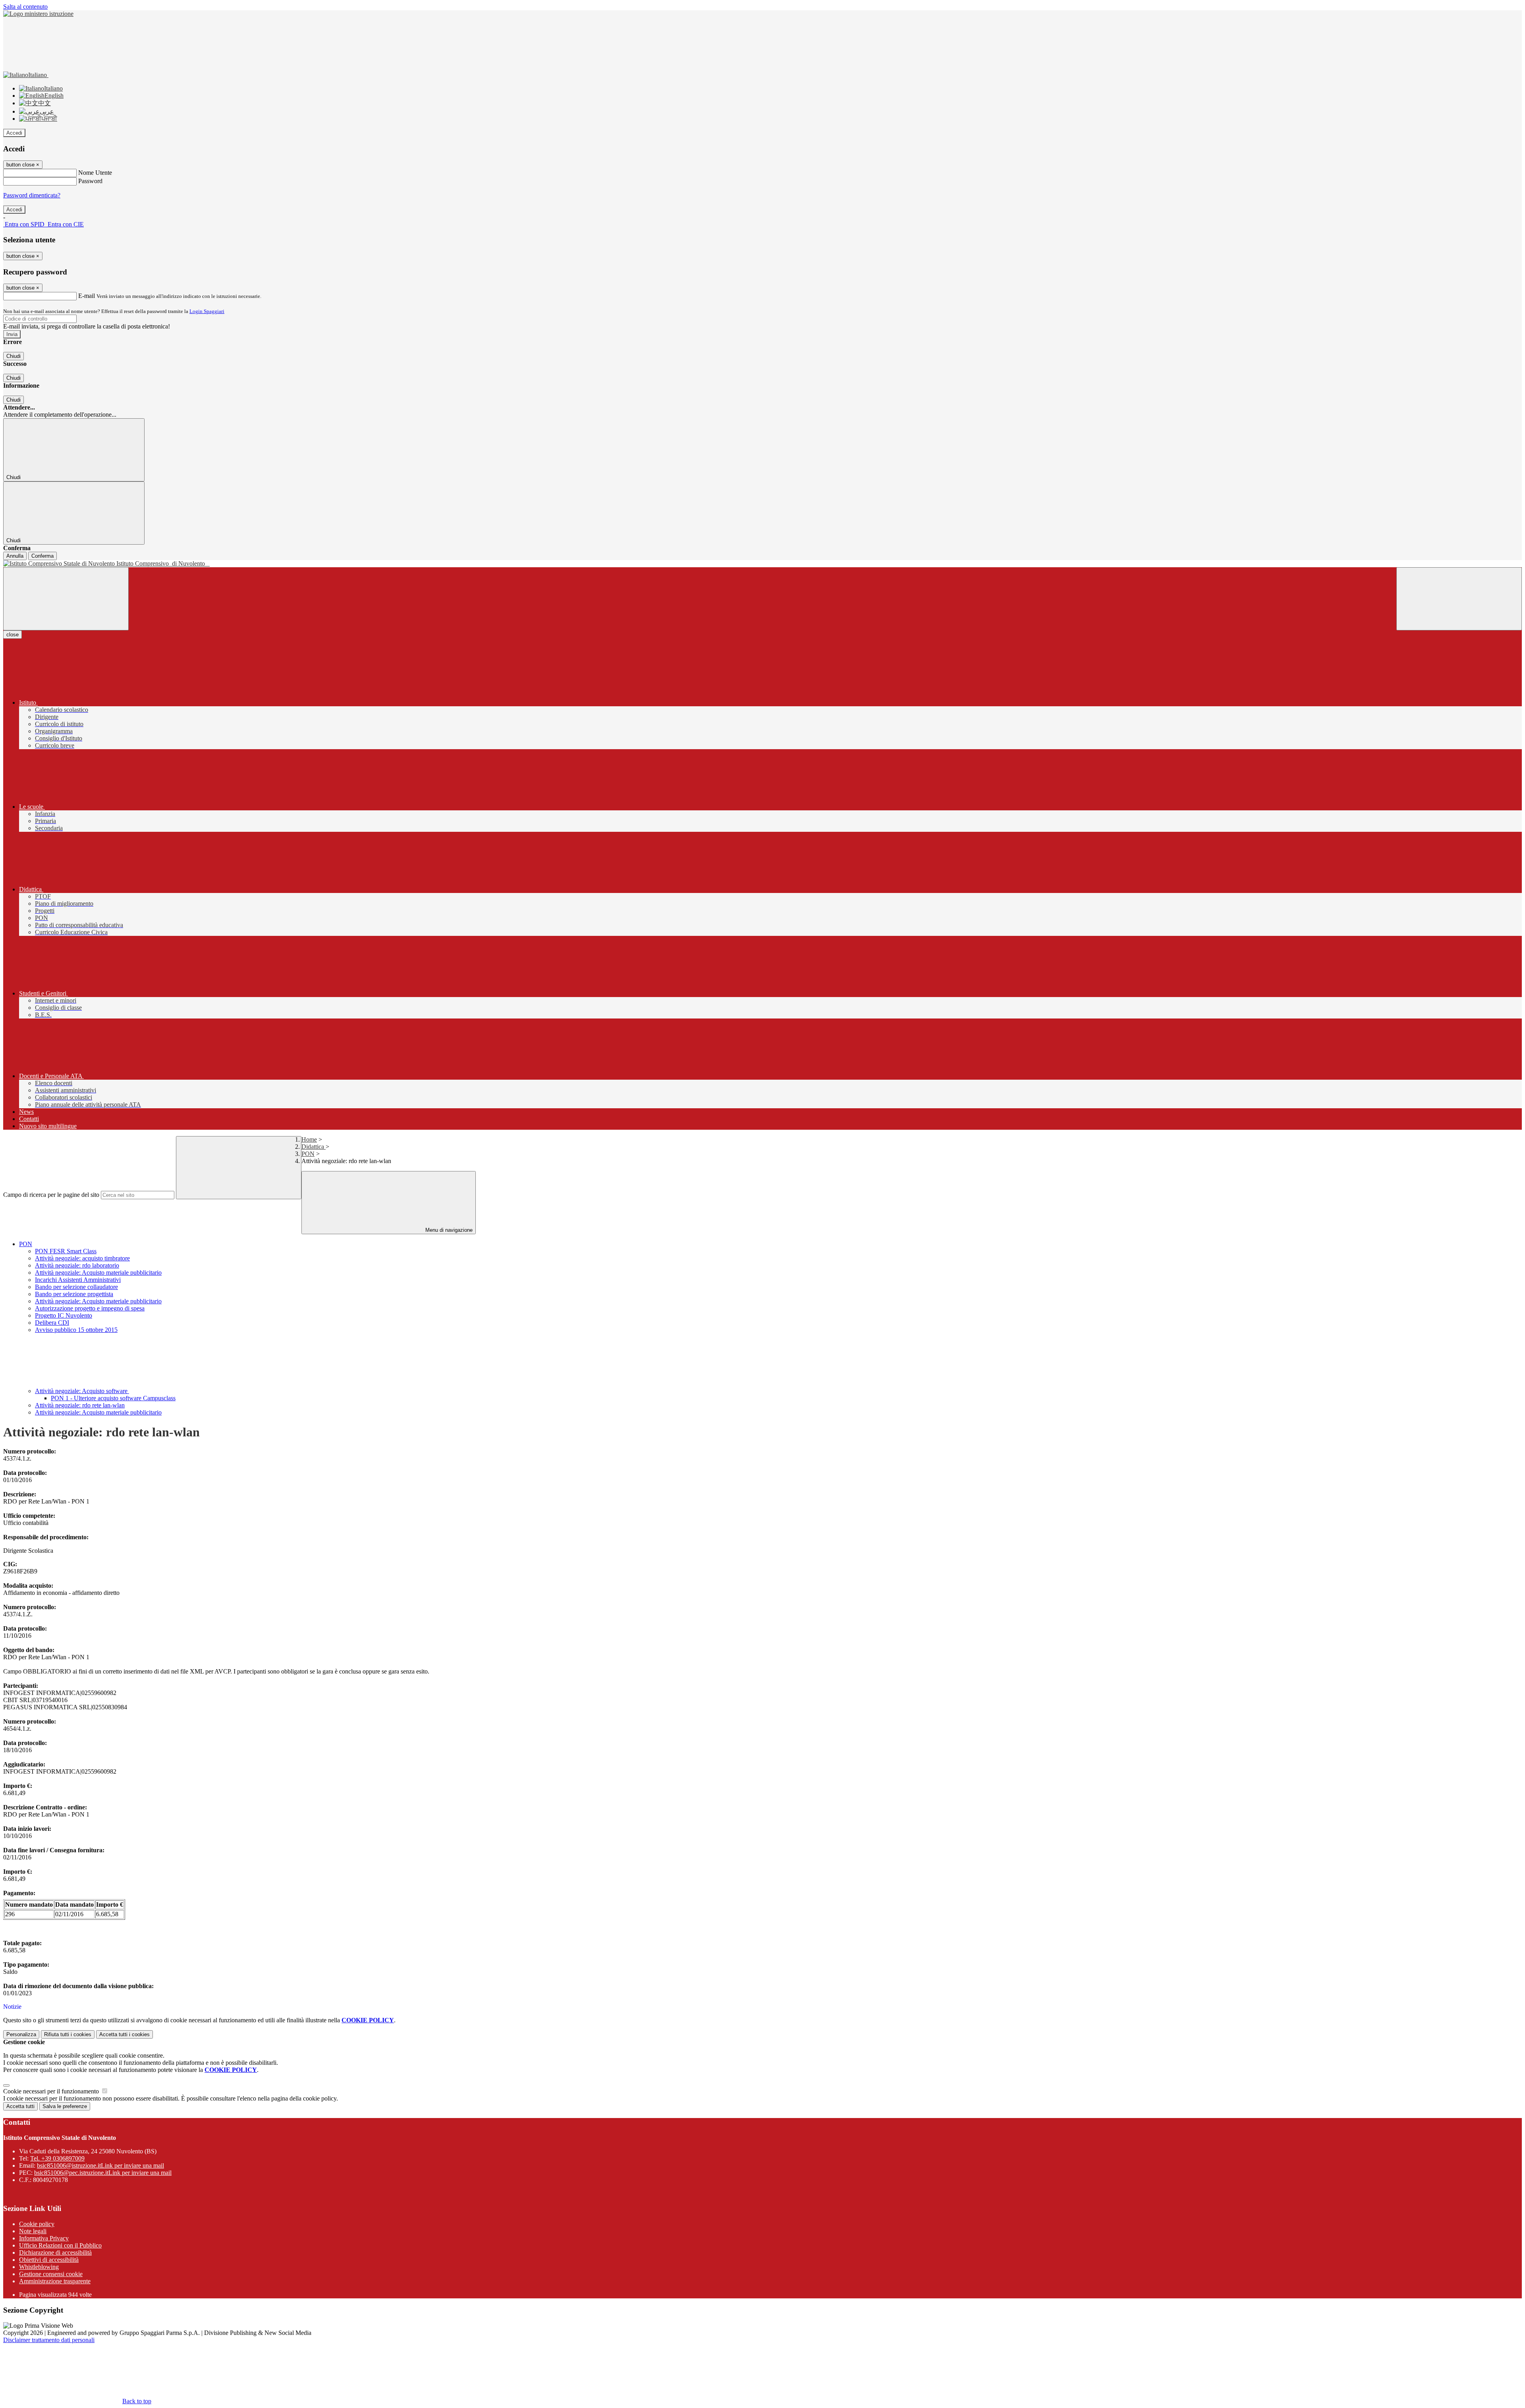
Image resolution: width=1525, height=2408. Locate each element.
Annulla (15, 556)
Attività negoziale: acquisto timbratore (82, 1258)
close (13, 635)
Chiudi (14, 356)
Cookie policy (37, 2224)
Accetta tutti (125, 2034)
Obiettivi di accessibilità (49, 2260)
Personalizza (21, 2034)
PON (308, 1154)
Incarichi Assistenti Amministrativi (78, 1280)
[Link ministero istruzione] (38, 14)
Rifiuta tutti (68, 2034)
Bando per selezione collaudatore (76, 1287)
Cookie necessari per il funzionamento (52, 2091)
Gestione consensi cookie (51, 2274)
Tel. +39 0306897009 (57, 2158)
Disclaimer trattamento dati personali (49, 2340)
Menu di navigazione (448, 1230)
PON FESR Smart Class (66, 1251)
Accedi (14, 133)
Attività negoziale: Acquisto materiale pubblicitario (98, 1273)
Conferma (42, 556)
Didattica (314, 1147)
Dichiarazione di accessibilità (55, 2252)
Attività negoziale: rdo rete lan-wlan (80, 1405)
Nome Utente (95, 173)
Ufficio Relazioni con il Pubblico (60, 2245)
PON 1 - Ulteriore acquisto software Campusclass (113, 1398)
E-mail (87, 296)
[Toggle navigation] (66, 599)
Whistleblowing (39, 2267)
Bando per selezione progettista (74, 1294)
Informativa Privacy (44, 2238)
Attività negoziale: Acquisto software (82, 1391)
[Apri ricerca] (1459, 599)
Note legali (33, 2231)
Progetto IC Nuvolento (64, 1315)
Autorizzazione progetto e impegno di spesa (90, 1308)
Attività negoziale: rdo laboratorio (77, 1265)
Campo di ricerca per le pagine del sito (51, 1195)
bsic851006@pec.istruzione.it (103, 2173)
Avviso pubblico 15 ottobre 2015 (76, 1330)
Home (309, 1139)
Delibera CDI (52, 1323)
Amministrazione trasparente (55, 2281)
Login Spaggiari (207, 311)
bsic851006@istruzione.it (100, 2165)
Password (90, 181)
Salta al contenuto (25, 7)
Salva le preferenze (65, 2106)
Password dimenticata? (32, 195)
